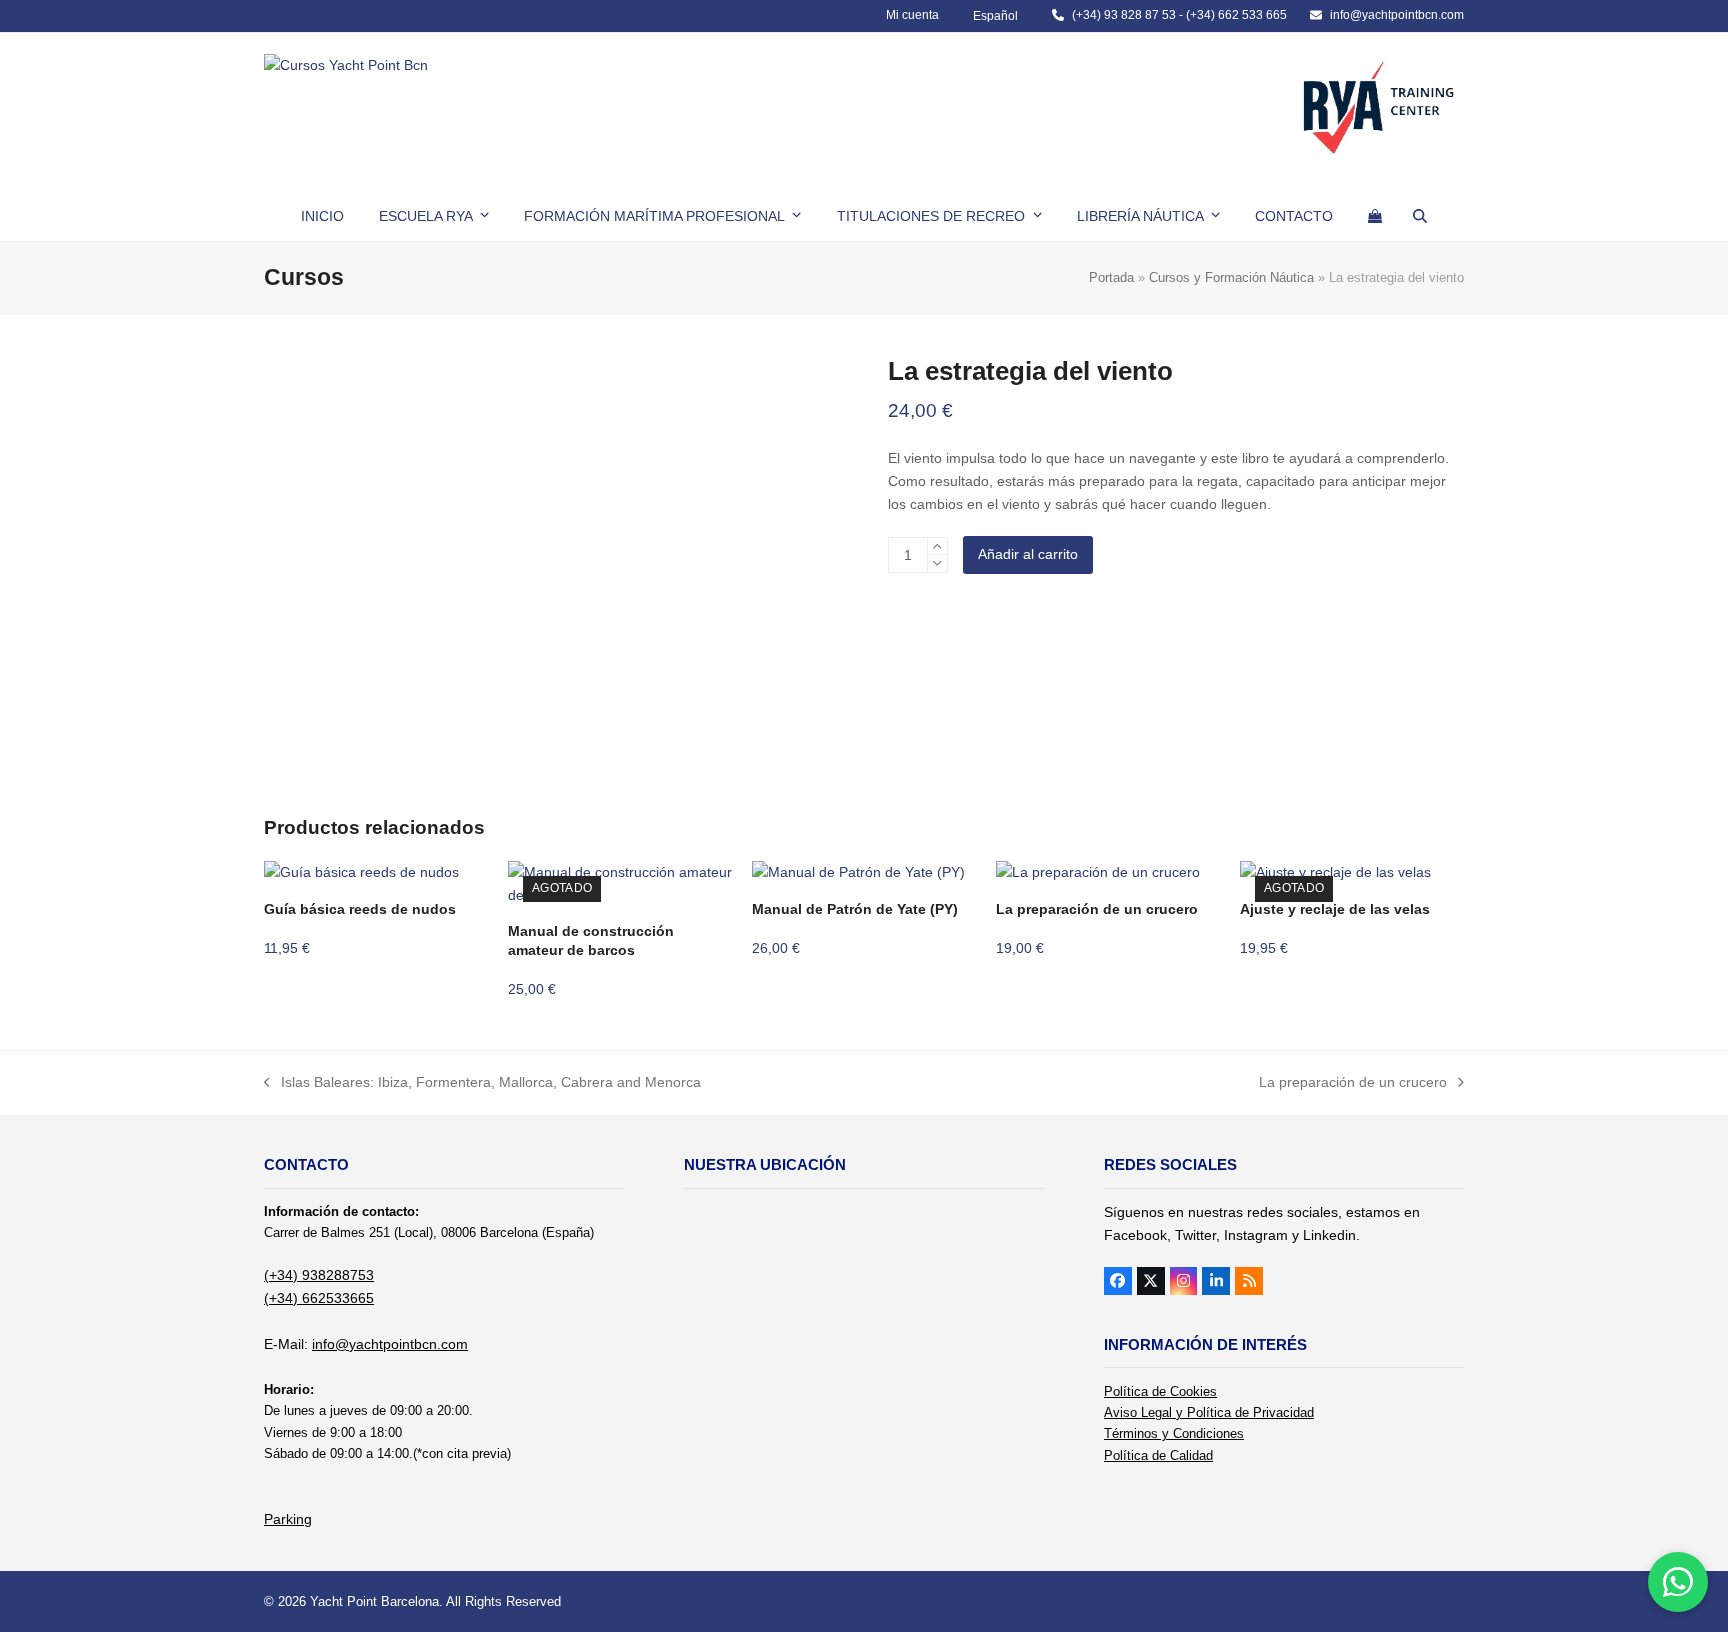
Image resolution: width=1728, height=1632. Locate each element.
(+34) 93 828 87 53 (1124, 15)
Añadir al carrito (1028, 554)
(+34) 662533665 (319, 1298)
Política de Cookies (1160, 1391)
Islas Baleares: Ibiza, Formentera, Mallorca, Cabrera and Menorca (482, 1084)
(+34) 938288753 (319, 1275)
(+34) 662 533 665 (1236, 15)
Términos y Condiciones (1174, 1433)
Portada (1111, 277)
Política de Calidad (1158, 1455)
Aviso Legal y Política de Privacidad (1209, 1412)
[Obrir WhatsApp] (1678, 1582)
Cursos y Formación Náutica (1231, 277)
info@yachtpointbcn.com (1397, 15)
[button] (1375, 216)
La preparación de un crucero (1353, 1084)
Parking (288, 1519)
